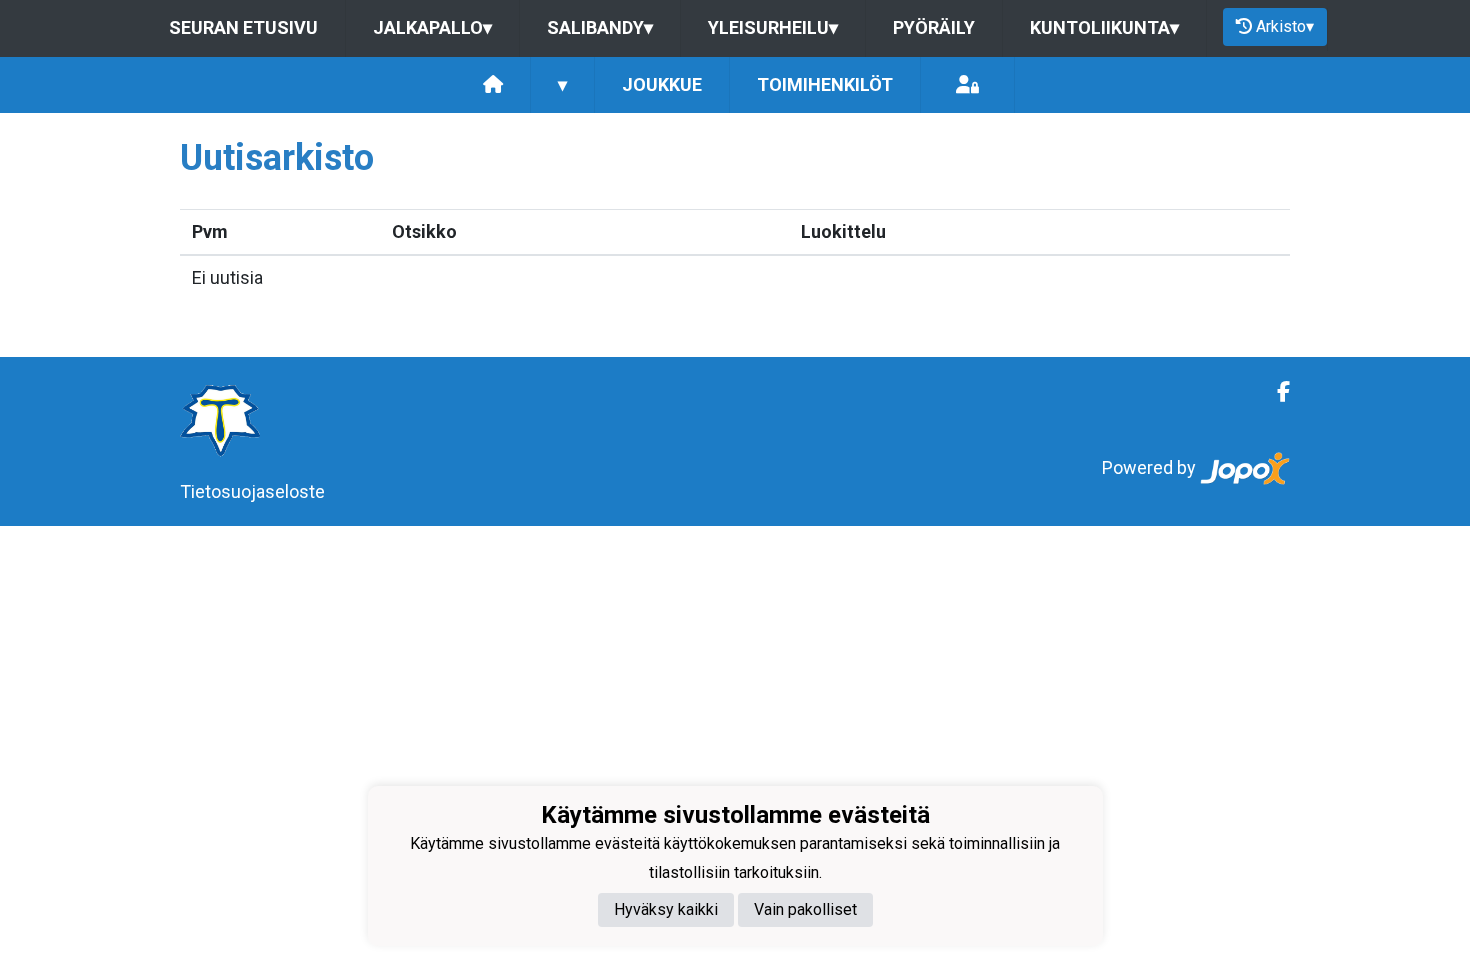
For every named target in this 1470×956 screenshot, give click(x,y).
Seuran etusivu (243, 27)
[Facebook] (1275, 392)
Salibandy (600, 27)
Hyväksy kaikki (666, 909)
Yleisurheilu (773, 27)
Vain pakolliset (805, 909)
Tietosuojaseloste (252, 491)
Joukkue (662, 84)
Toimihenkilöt (825, 84)
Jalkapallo (432, 27)
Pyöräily (934, 27)
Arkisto (1285, 26)
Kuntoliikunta (1104, 27)
